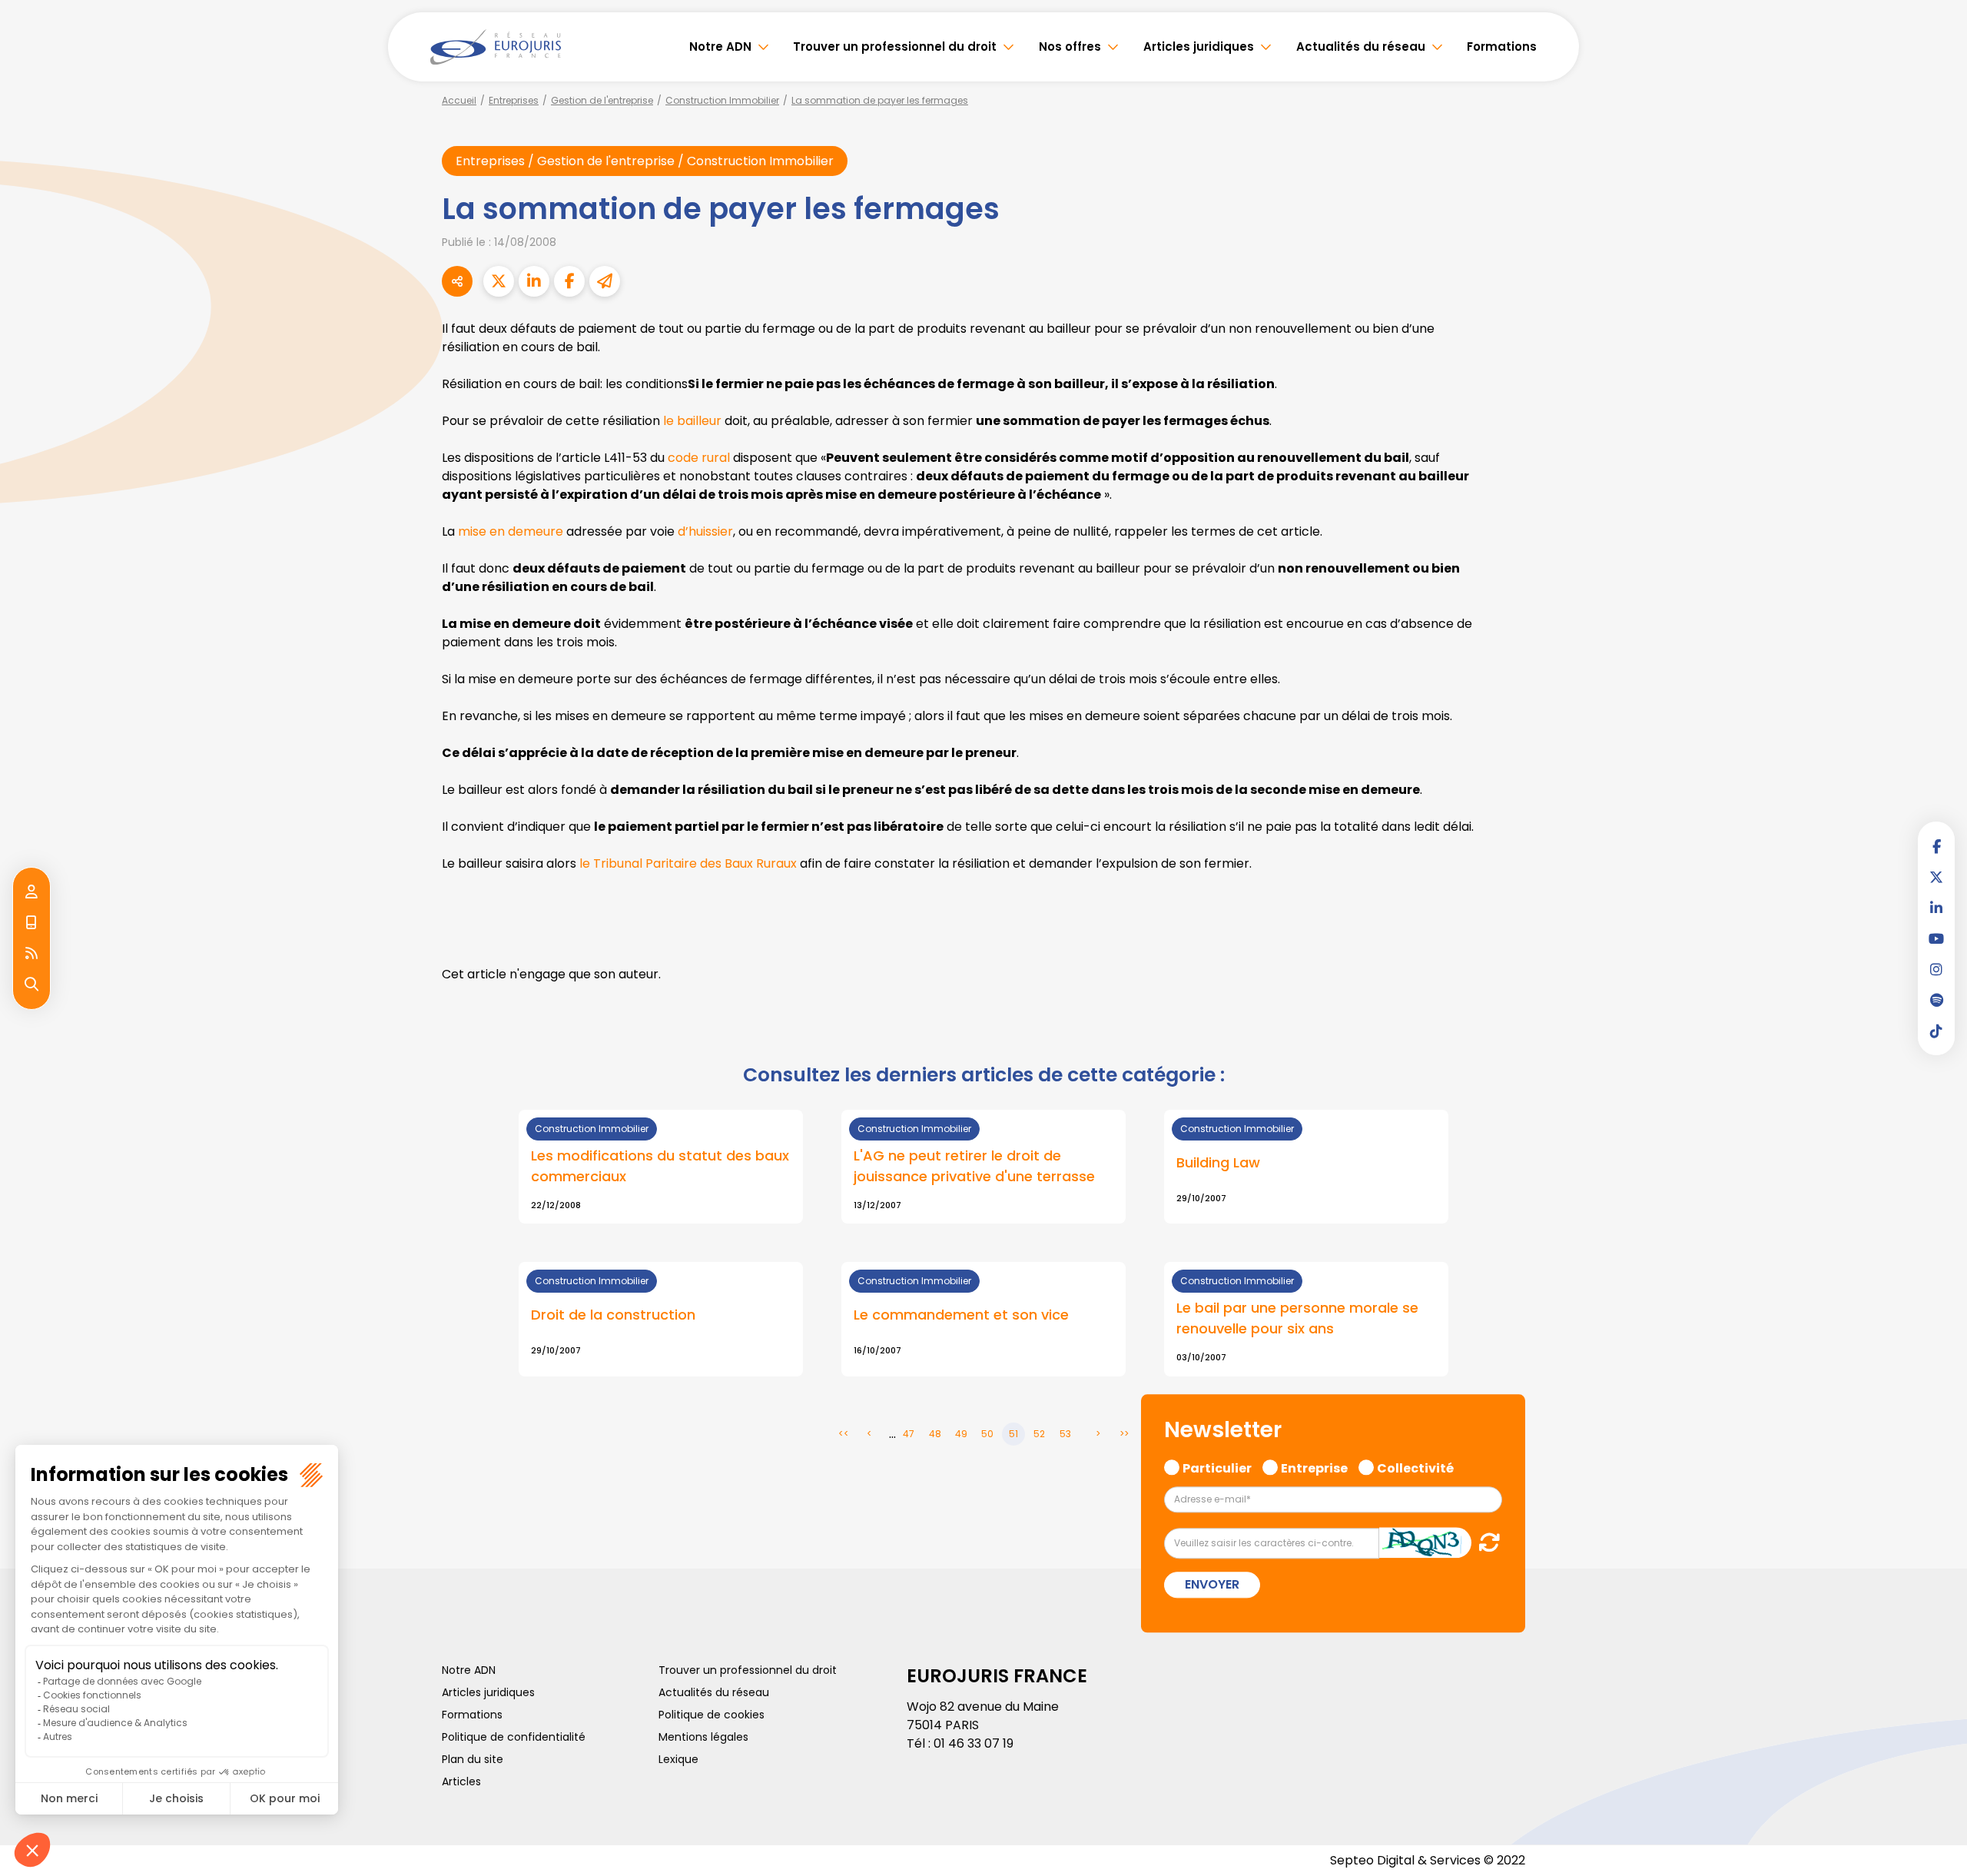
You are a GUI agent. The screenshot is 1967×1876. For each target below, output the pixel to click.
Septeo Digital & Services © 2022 (1428, 1860)
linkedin (1936, 908)
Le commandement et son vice (961, 1315)
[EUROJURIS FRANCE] (496, 47)
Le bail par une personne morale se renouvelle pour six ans (1297, 1318)
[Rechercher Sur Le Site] (32, 984)
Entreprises (514, 100)
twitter (1936, 877)
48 (935, 1434)
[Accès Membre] (32, 892)
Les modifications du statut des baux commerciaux (660, 1166)
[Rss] (32, 954)
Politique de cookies (712, 1715)
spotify (1936, 1000)
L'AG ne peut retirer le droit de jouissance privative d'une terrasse (974, 1166)
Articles (461, 1781)
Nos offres (1070, 46)
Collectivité (1415, 1466)
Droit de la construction (613, 1315)
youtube (1936, 938)
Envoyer (1212, 1585)
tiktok (1936, 1031)
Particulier (1217, 1466)
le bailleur (692, 421)
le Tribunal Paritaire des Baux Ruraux (688, 863)
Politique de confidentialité (514, 1737)
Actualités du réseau (1361, 46)
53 (1065, 1434)
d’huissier (705, 531)
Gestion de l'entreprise (602, 100)
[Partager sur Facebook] (569, 281)
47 (909, 1434)
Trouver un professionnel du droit (895, 46)
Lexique (678, 1759)
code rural (699, 458)
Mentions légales (703, 1737)
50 (987, 1434)
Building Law (1218, 1162)
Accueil (459, 100)
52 (1039, 1434)
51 (1013, 1434)
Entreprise (1314, 1466)
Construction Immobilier (722, 100)
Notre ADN (720, 46)
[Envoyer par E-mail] (605, 281)
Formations (1502, 46)
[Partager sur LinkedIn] (534, 281)
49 (961, 1434)
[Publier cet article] (499, 281)
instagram (1936, 969)
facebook (1936, 846)
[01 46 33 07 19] (32, 923)
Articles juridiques (1199, 46)
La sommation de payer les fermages (880, 100)
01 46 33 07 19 (974, 1743)
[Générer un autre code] (1485, 1543)
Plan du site (473, 1759)
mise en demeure (511, 531)
